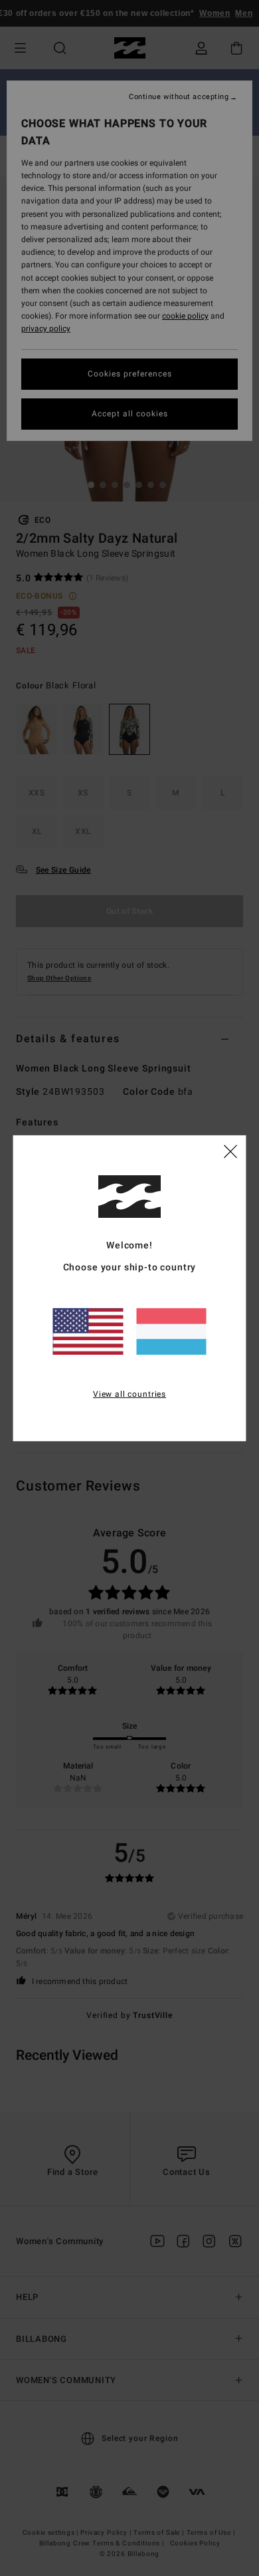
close (230, 1151)
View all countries (129, 1394)
